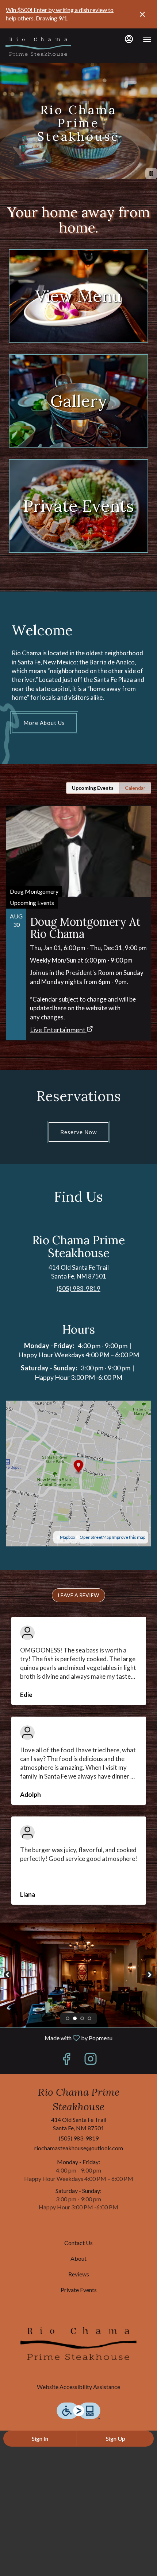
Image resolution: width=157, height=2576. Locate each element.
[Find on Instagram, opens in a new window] (91, 2060)
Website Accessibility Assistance (78, 2387)
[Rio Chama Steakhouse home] (38, 47)
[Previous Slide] (8, 1975)
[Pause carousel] (151, 173)
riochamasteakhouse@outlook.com (79, 2148)
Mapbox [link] (68, 1537)
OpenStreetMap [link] (95, 1537)
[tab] (93, 788)
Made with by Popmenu (59, 2038)
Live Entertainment (58, 1030)
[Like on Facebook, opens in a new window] (66, 2060)
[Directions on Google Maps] (78, 1473)
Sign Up (116, 2438)
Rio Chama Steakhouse (78, 2343)
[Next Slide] (149, 1975)
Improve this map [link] (129, 1537)
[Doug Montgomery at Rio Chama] (78, 910)
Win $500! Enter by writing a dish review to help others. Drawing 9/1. (60, 14)
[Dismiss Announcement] (142, 14)
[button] (78, 1595)
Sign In (40, 2438)
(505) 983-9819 (79, 2138)
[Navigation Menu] (147, 39)
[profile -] (129, 39)
